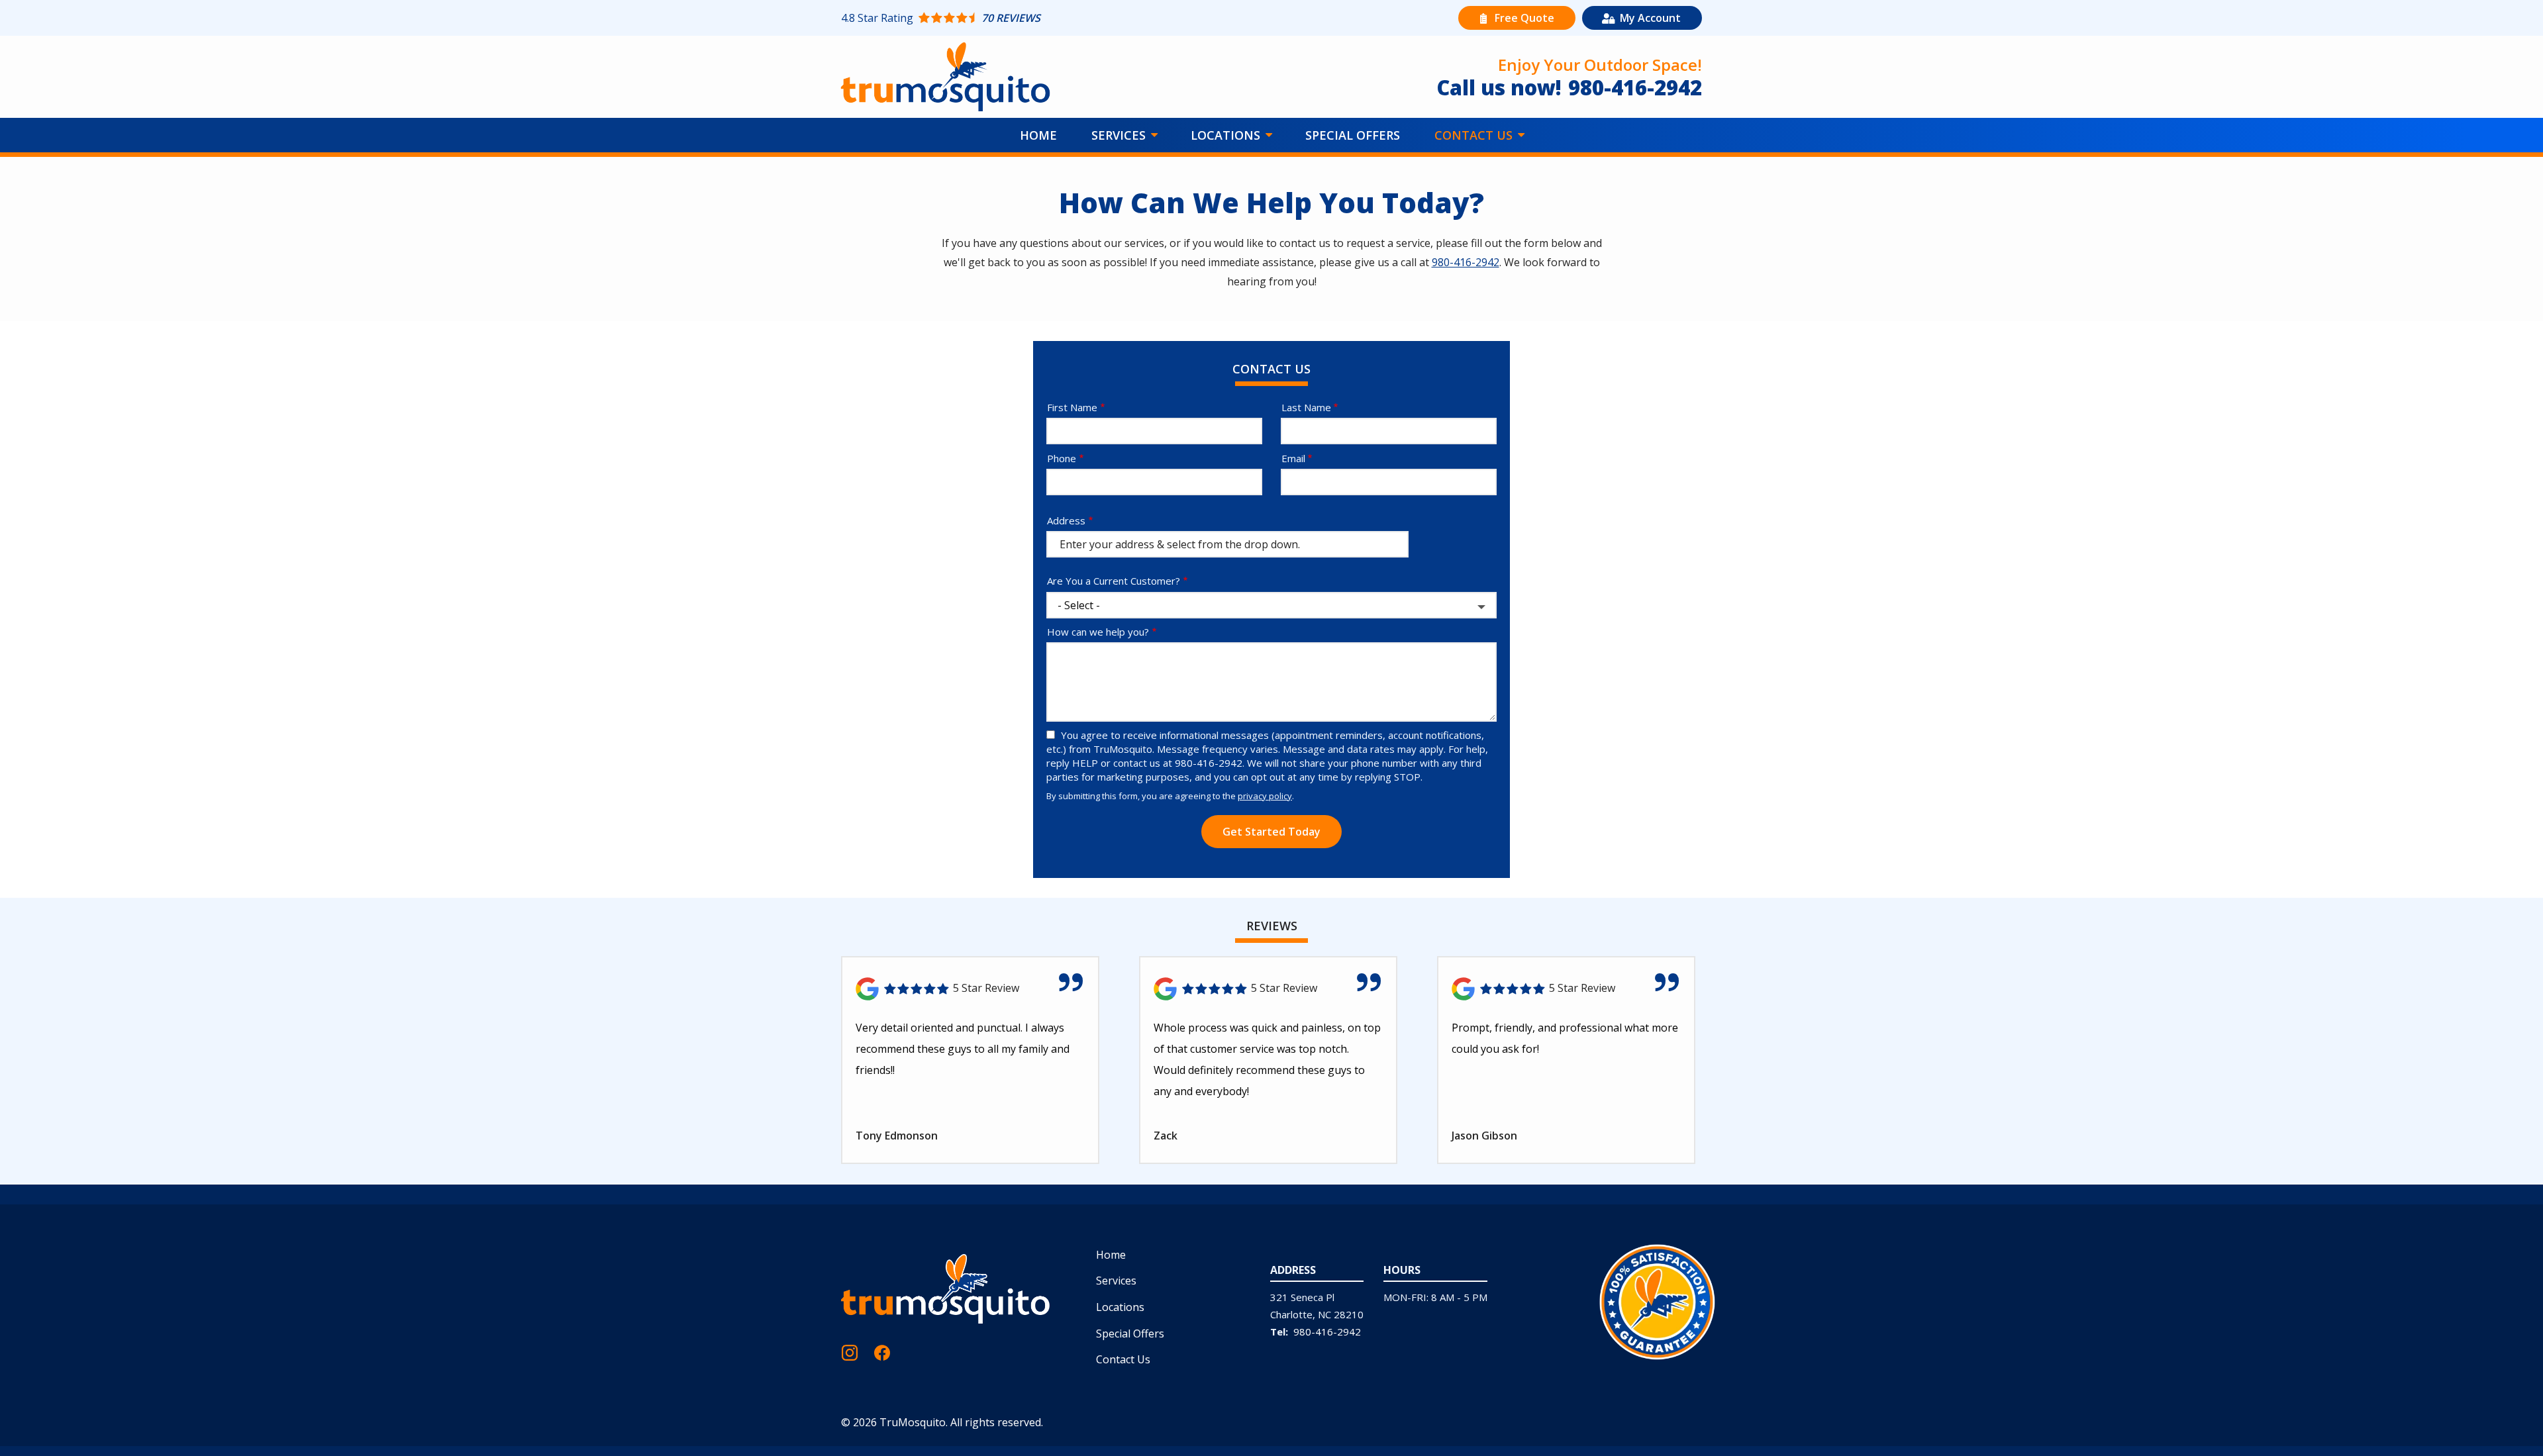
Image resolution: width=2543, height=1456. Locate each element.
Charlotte (1291, 1314)
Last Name (1306, 407)
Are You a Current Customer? (1114, 581)
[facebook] (882, 1351)
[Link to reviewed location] (970, 989)
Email (1293, 458)
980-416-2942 (1466, 262)
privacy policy (1265, 796)
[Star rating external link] (1056, 18)
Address (1066, 520)
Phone (1062, 458)
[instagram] (850, 1351)
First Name (1072, 407)
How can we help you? (1098, 632)
